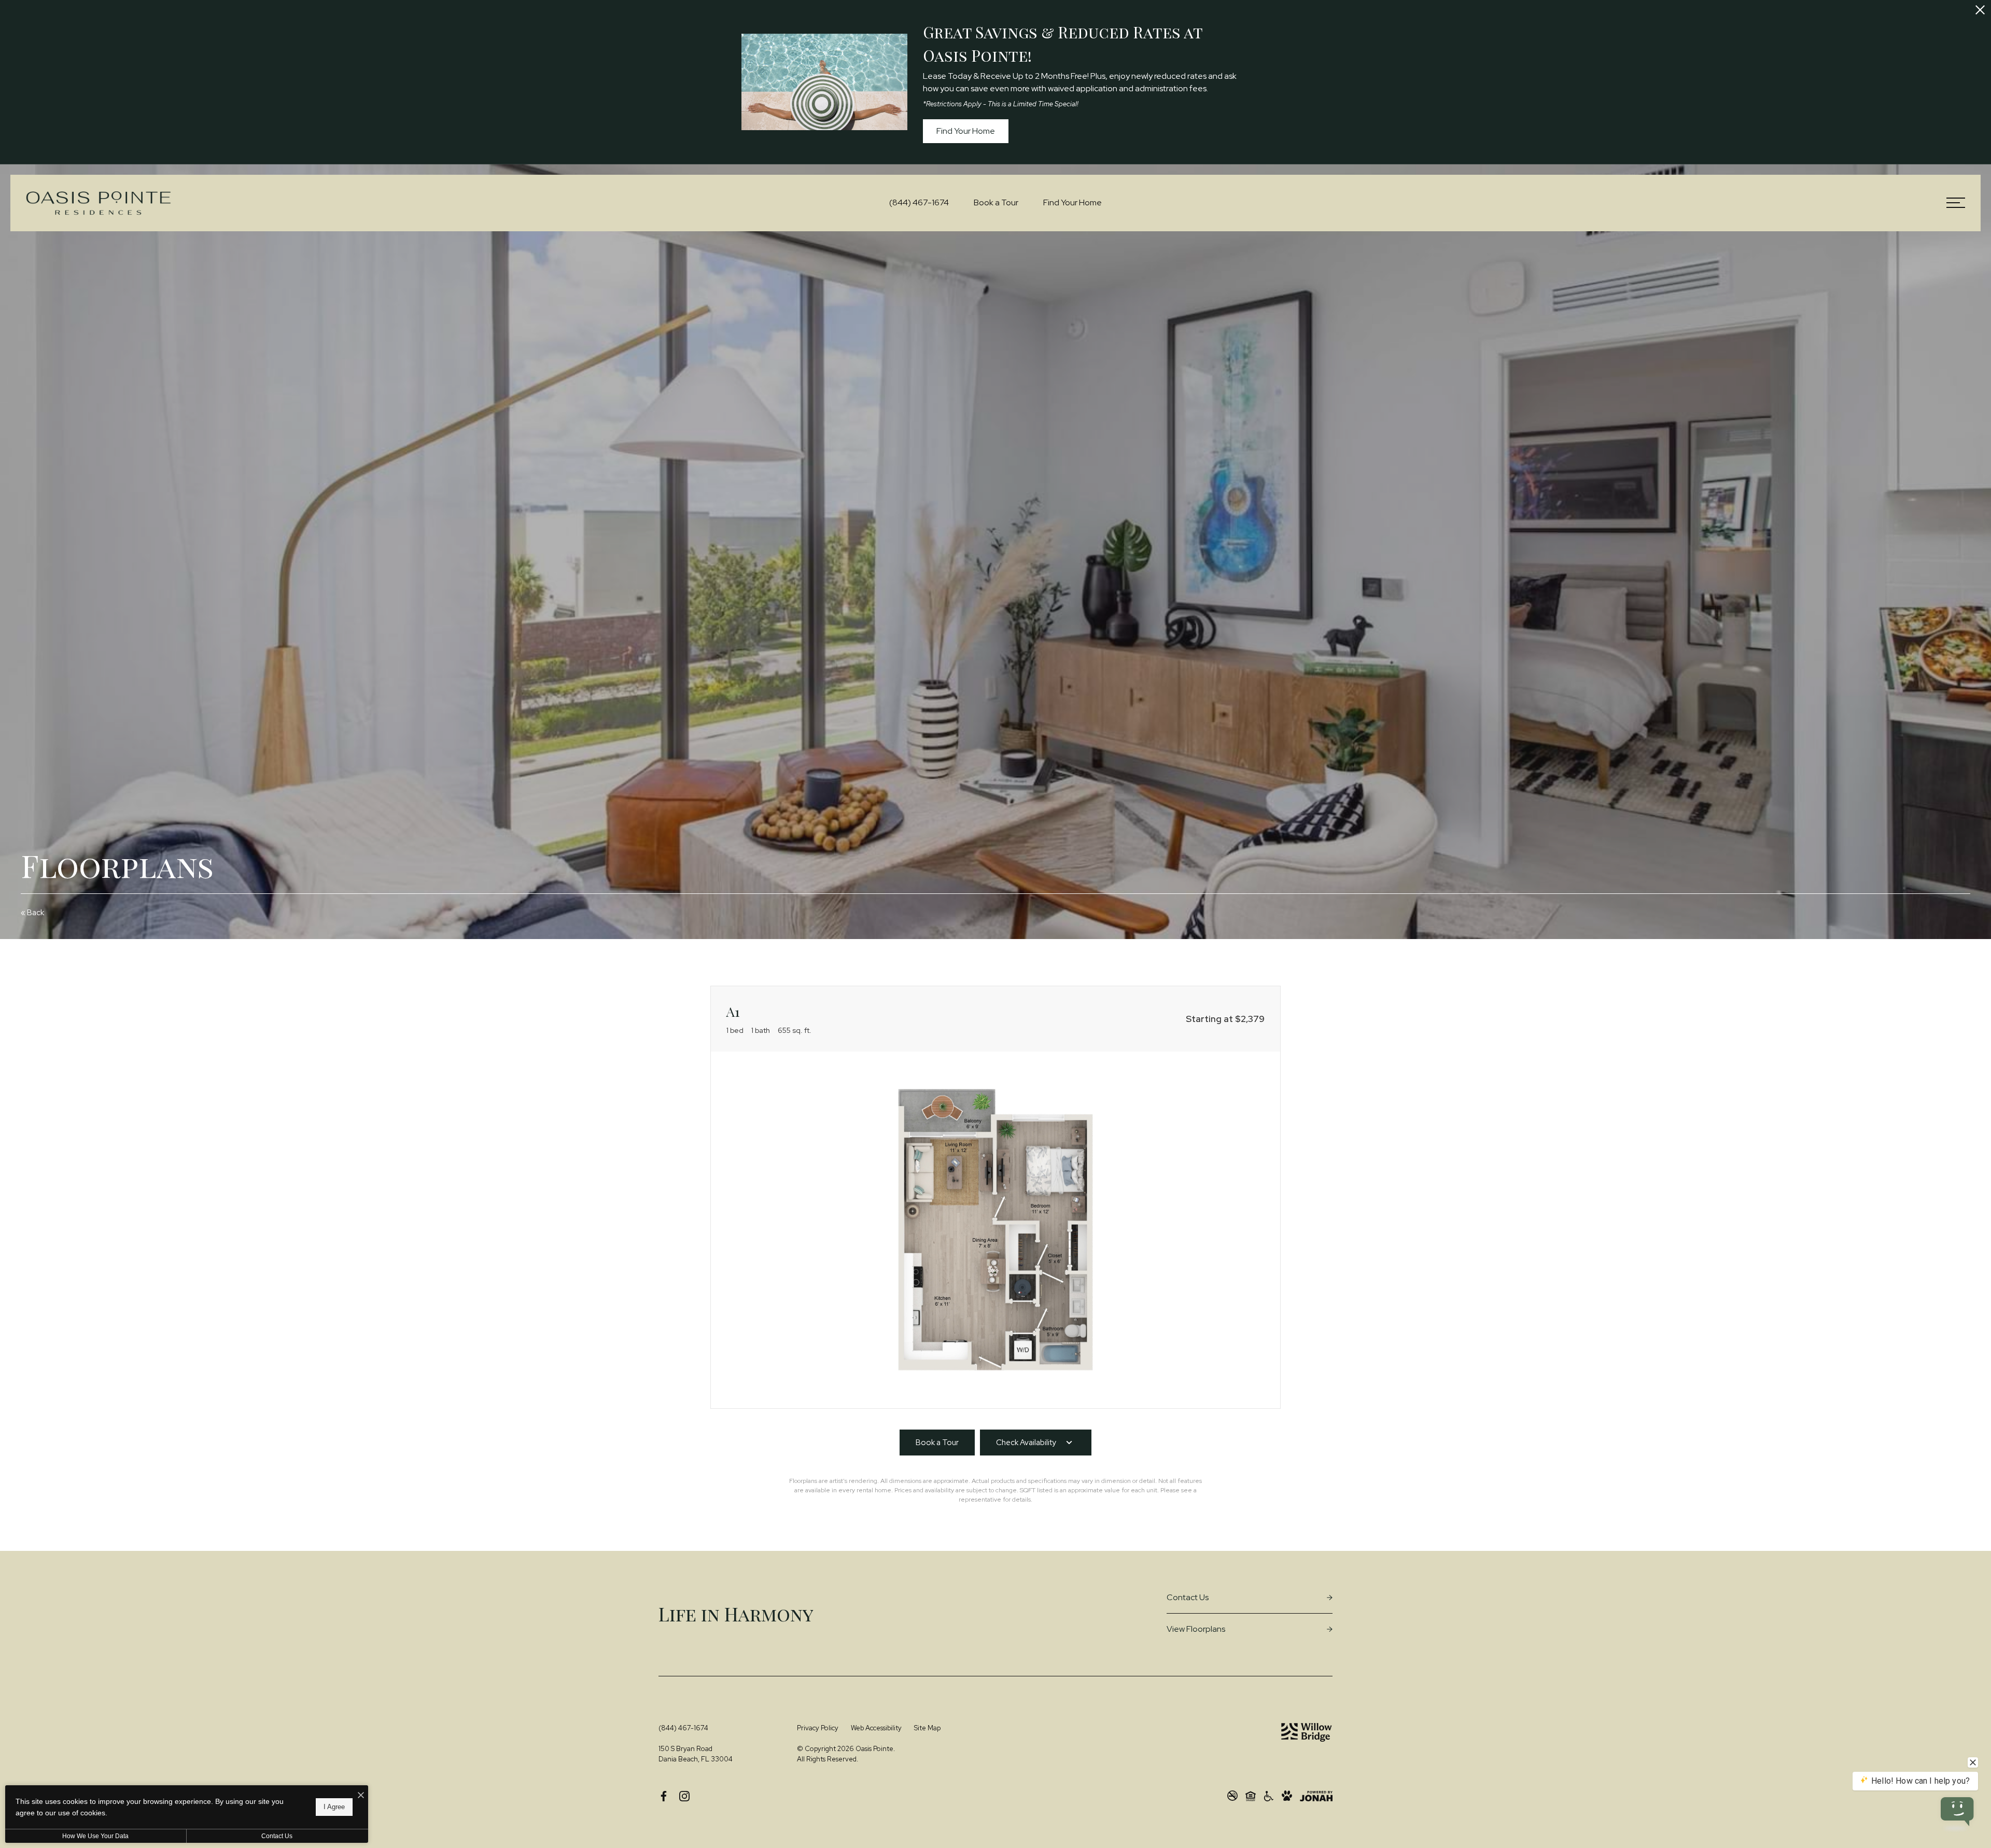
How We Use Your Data (95, 1836)
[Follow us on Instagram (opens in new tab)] (684, 1796)
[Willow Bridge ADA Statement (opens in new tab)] (1269, 1796)
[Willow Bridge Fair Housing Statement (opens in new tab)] (1251, 1796)
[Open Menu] (1956, 203)
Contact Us (277, 1836)
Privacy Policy (818, 1728)
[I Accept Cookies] (361, 1796)
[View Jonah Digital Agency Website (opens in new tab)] (1316, 1796)
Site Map (927, 1728)
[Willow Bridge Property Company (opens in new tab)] (1307, 1732)
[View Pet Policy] (1287, 1796)
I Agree (334, 1807)
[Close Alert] (1980, 11)
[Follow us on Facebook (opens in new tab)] (664, 1796)
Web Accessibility (876, 1728)
